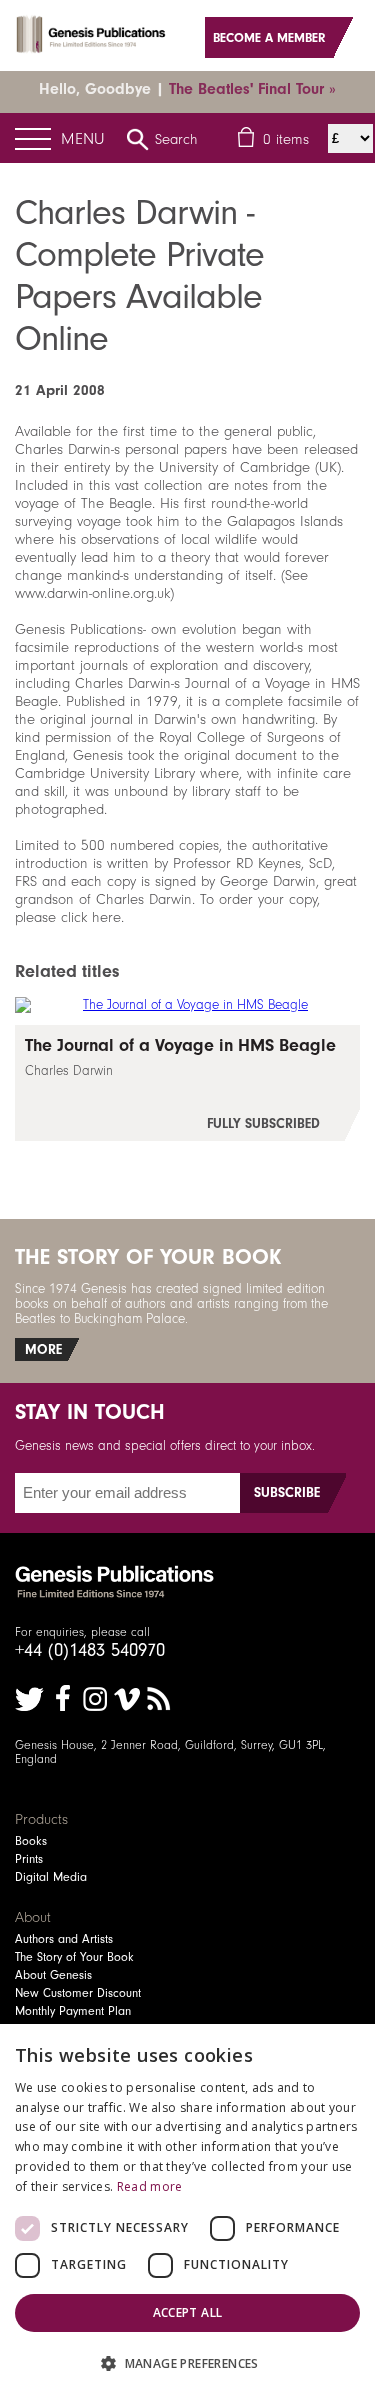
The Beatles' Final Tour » (252, 89)
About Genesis (53, 1975)
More (43, 1349)
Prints (29, 1859)
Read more (150, 2186)
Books (31, 1841)
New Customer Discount (78, 1993)
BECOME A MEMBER (269, 37)
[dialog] (187, 2209)
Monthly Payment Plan (73, 2011)
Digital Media (51, 1877)
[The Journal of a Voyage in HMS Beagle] (187, 1083)
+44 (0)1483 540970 (90, 1650)
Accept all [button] (188, 2312)
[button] (187, 2362)
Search (176, 139)
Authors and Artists (64, 1939)
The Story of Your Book (74, 1957)
